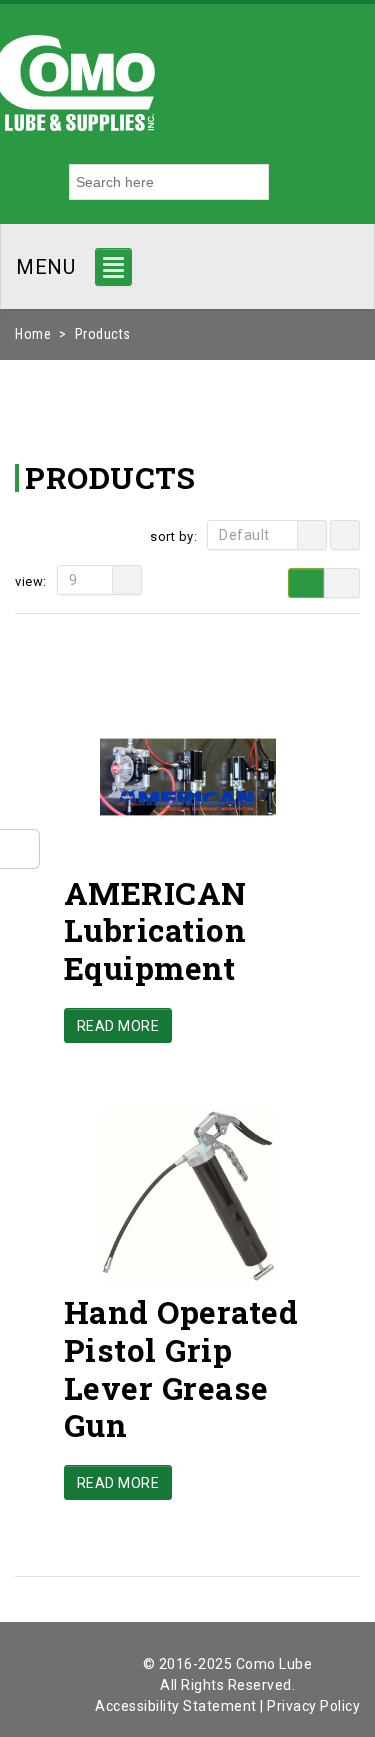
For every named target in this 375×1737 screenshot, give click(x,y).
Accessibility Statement (176, 1706)
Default (244, 535)
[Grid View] (306, 583)
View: (31, 581)
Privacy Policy (313, 1706)
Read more (118, 1026)
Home (33, 334)
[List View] (342, 583)
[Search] (288, 182)
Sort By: (173, 536)
